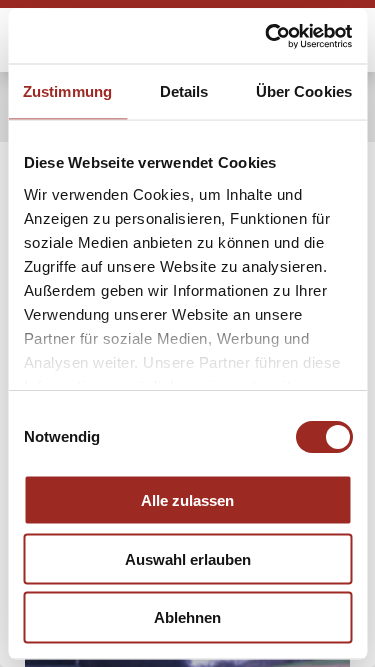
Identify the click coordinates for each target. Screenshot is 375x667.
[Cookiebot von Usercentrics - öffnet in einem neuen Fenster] (267, 36)
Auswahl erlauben (188, 558)
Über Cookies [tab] (304, 91)
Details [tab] (184, 91)
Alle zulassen (187, 499)
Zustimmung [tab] (67, 91)
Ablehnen (187, 617)
